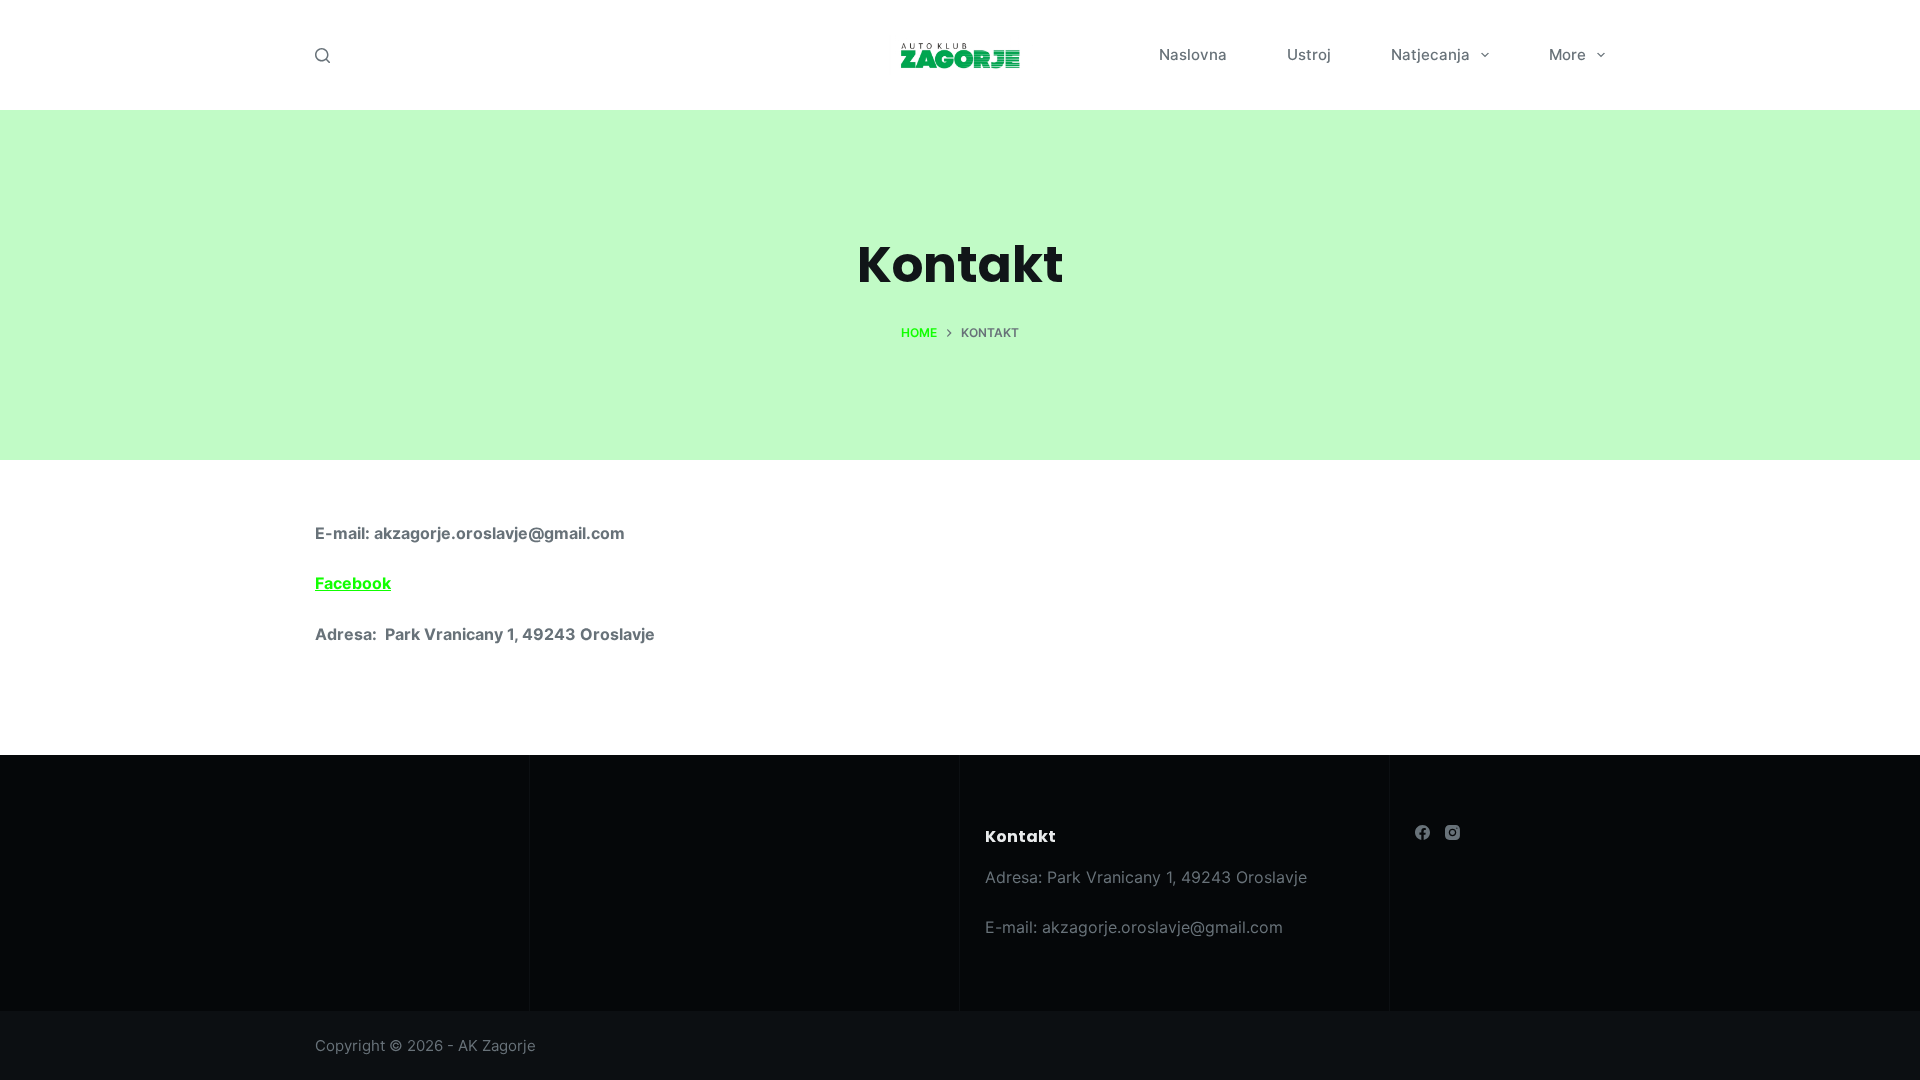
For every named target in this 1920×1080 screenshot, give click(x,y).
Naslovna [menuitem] (1193, 54)
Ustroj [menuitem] (1309, 54)
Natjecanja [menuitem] (1430, 54)
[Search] (322, 55)
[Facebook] (1422, 832)
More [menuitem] (1567, 54)
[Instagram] (1452, 832)
